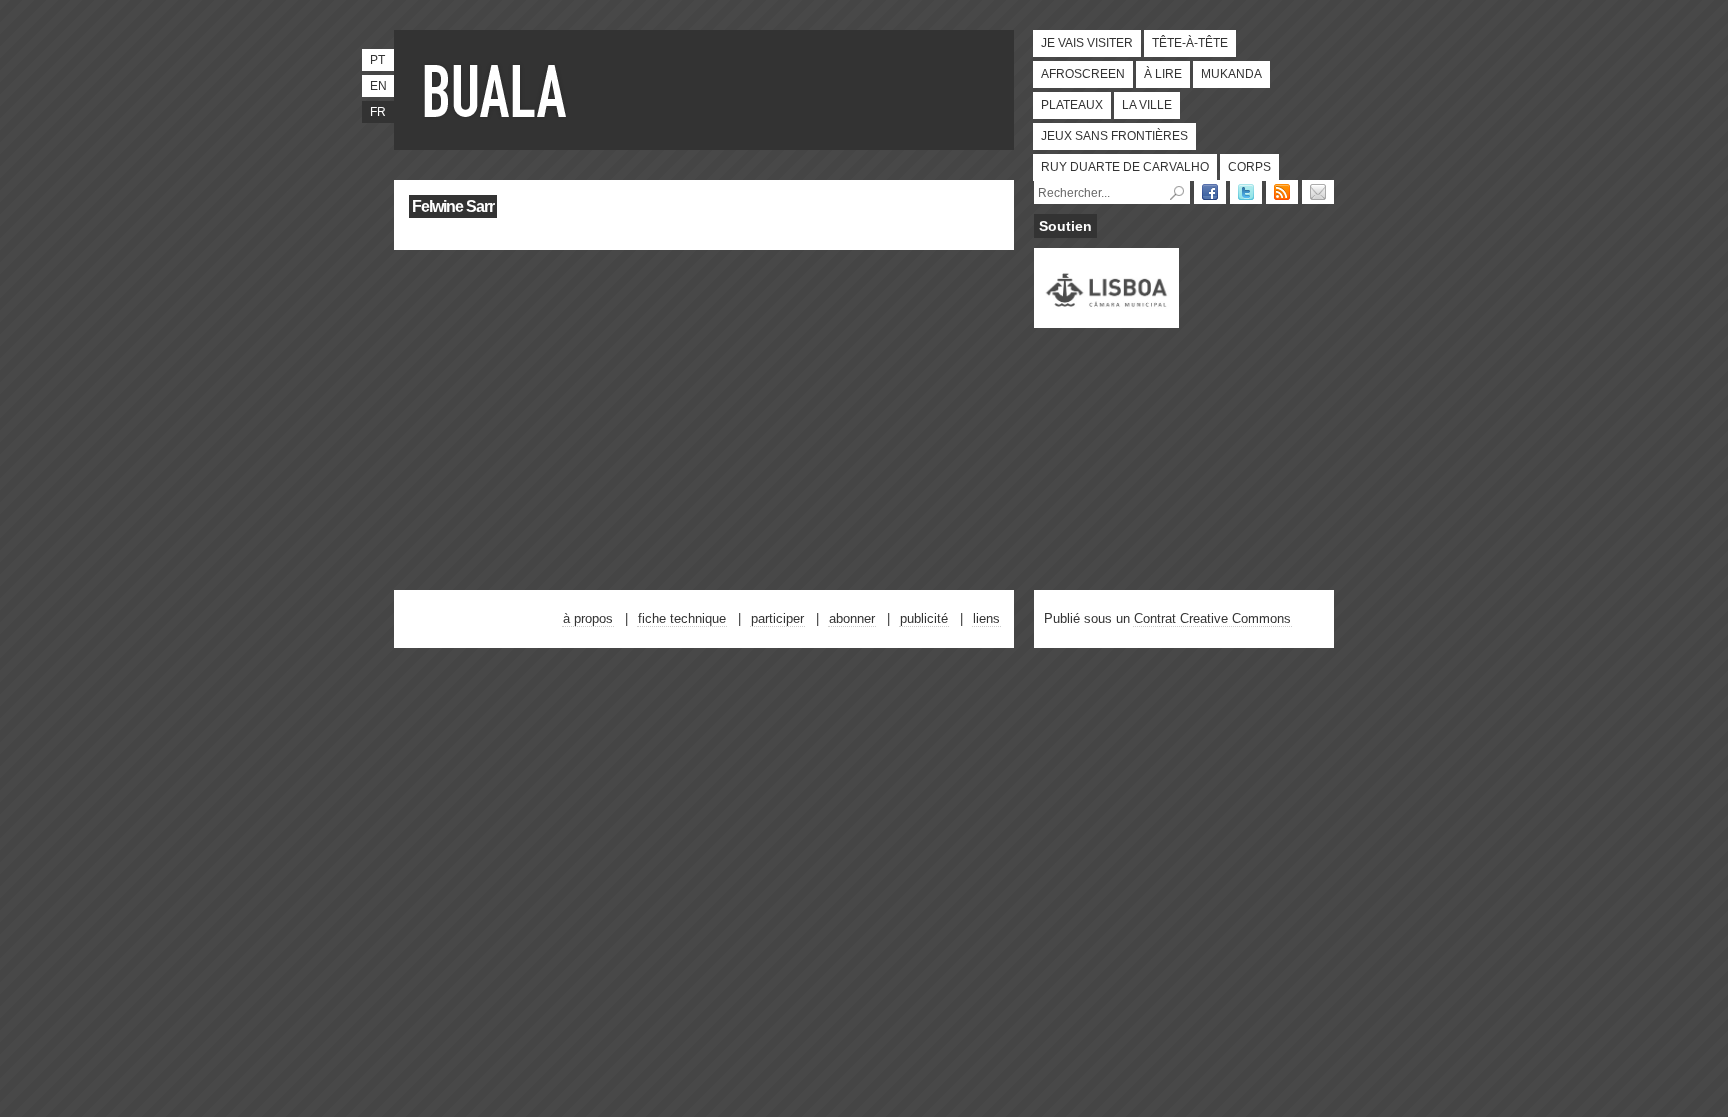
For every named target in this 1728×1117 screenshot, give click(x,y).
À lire (1163, 74)
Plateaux (1072, 105)
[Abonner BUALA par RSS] (1282, 192)
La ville (1147, 105)
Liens (986, 618)
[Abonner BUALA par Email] (1318, 192)
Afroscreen (1083, 74)
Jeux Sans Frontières (1114, 136)
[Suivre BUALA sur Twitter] (1246, 192)
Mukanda (1231, 74)
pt (377, 60)
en (378, 86)
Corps (1249, 167)
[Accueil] (499, 90)
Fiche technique (682, 618)
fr (378, 112)
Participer (777, 618)
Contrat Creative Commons (1212, 618)
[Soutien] (1106, 319)
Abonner (852, 618)
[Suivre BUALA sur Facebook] (1210, 192)
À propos (588, 618)
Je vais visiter (1087, 43)
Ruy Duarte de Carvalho (1125, 167)
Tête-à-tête (1190, 43)
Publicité (924, 618)
